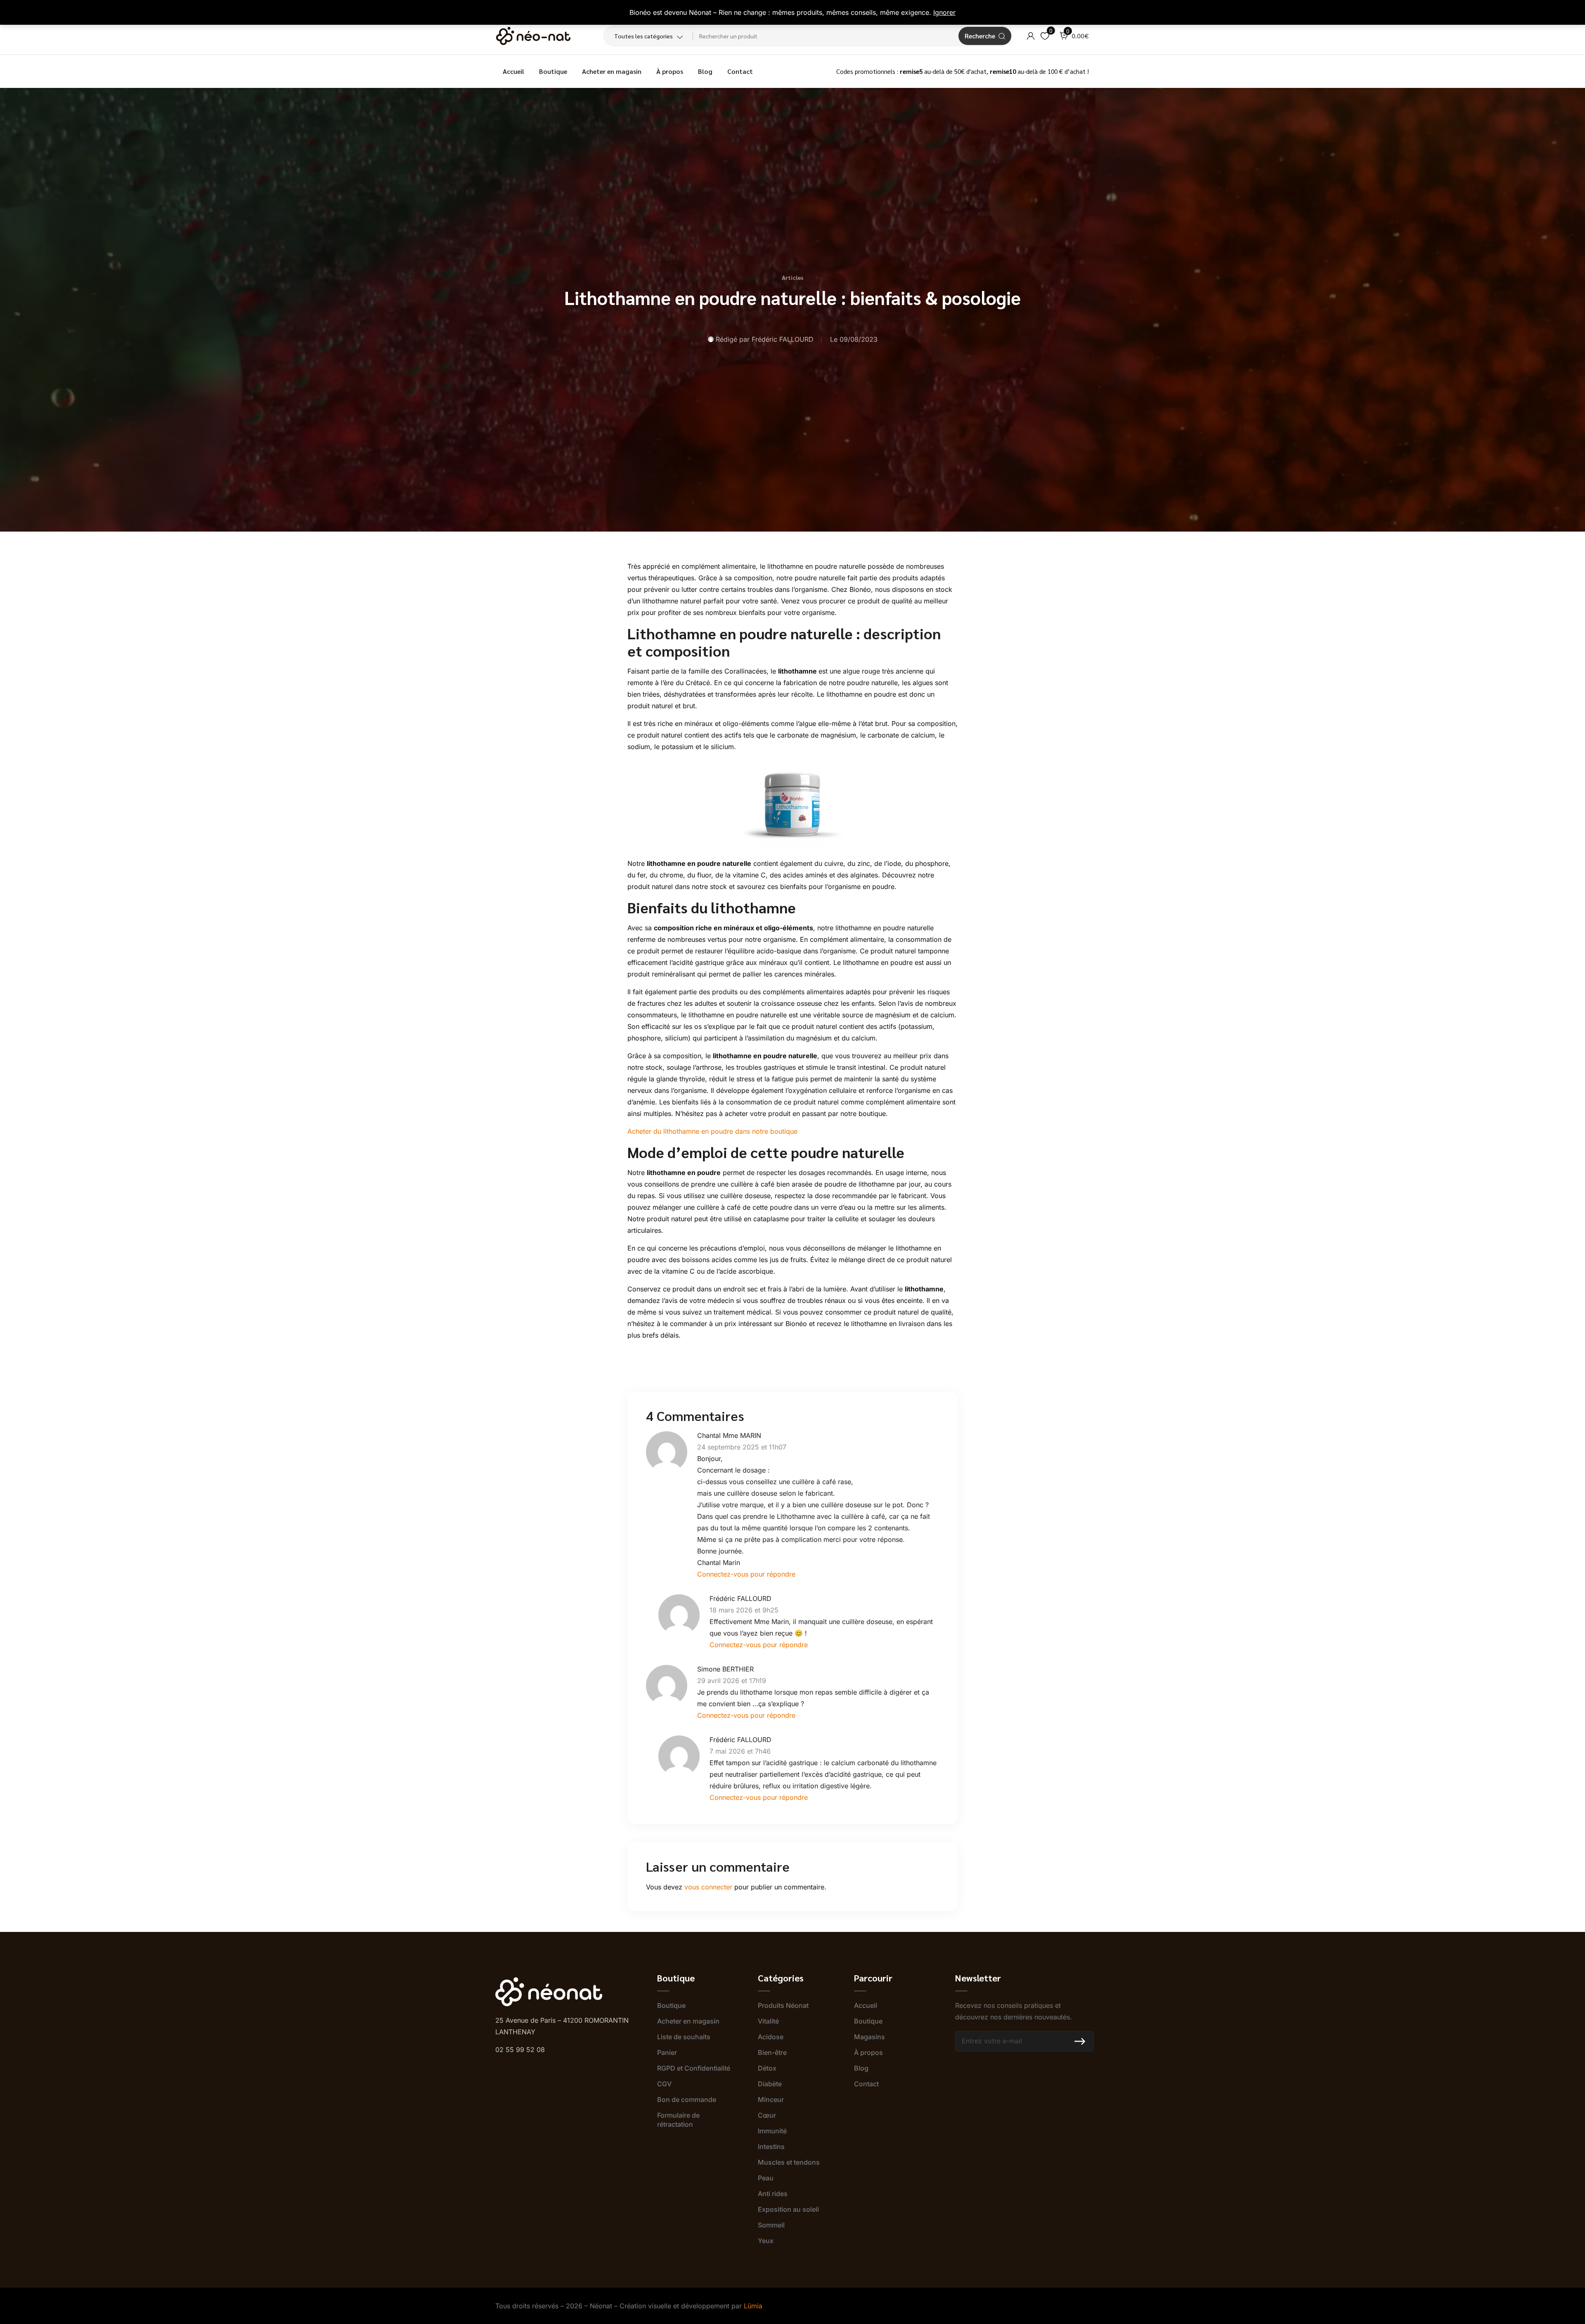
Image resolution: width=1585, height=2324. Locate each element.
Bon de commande (687, 2099)
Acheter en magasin (612, 71)
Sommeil (771, 2225)
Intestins (771, 2147)
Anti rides (773, 2194)
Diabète (770, 2084)
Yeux (766, 2241)
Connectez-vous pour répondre (746, 1574)
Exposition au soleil (788, 2209)
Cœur (767, 2115)
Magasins (869, 2037)
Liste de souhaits (684, 2037)
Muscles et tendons (789, 2162)
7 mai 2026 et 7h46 (740, 1751)
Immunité (772, 2131)
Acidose (771, 2037)
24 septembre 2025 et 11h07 (742, 1447)
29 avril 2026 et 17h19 (732, 1681)
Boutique (553, 71)
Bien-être (772, 2052)
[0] (1045, 36)
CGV (664, 2084)
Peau (766, 2178)
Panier (667, 2052)
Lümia (753, 2306)
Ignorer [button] (944, 12)
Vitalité (768, 2021)
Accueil (513, 71)
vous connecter (708, 1887)
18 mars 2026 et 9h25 (744, 1610)
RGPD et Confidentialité (694, 2068)
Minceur (771, 2099)
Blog (705, 71)
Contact (740, 71)
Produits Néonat (783, 2005)
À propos (670, 71)
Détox (767, 2068)
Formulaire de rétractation (678, 2120)
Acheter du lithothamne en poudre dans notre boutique (712, 1131)
